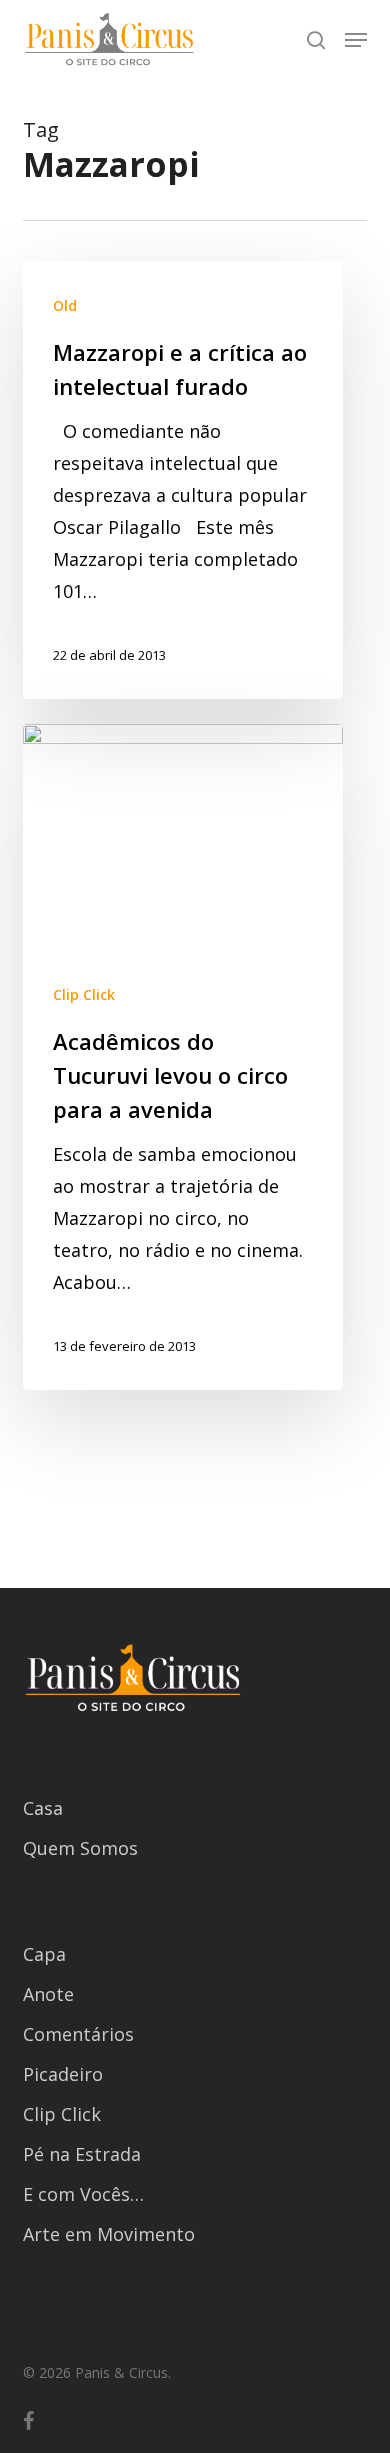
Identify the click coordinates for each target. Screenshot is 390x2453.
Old (65, 305)
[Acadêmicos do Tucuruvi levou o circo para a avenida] (183, 1057)
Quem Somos (80, 1848)
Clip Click (84, 994)
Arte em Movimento (109, 2234)
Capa (44, 1954)
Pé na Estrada (82, 2154)
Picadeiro (63, 2074)
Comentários (78, 2034)
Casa (43, 1808)
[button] (356, 40)
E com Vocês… (83, 2194)
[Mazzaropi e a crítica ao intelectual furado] (183, 480)
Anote (48, 1994)
